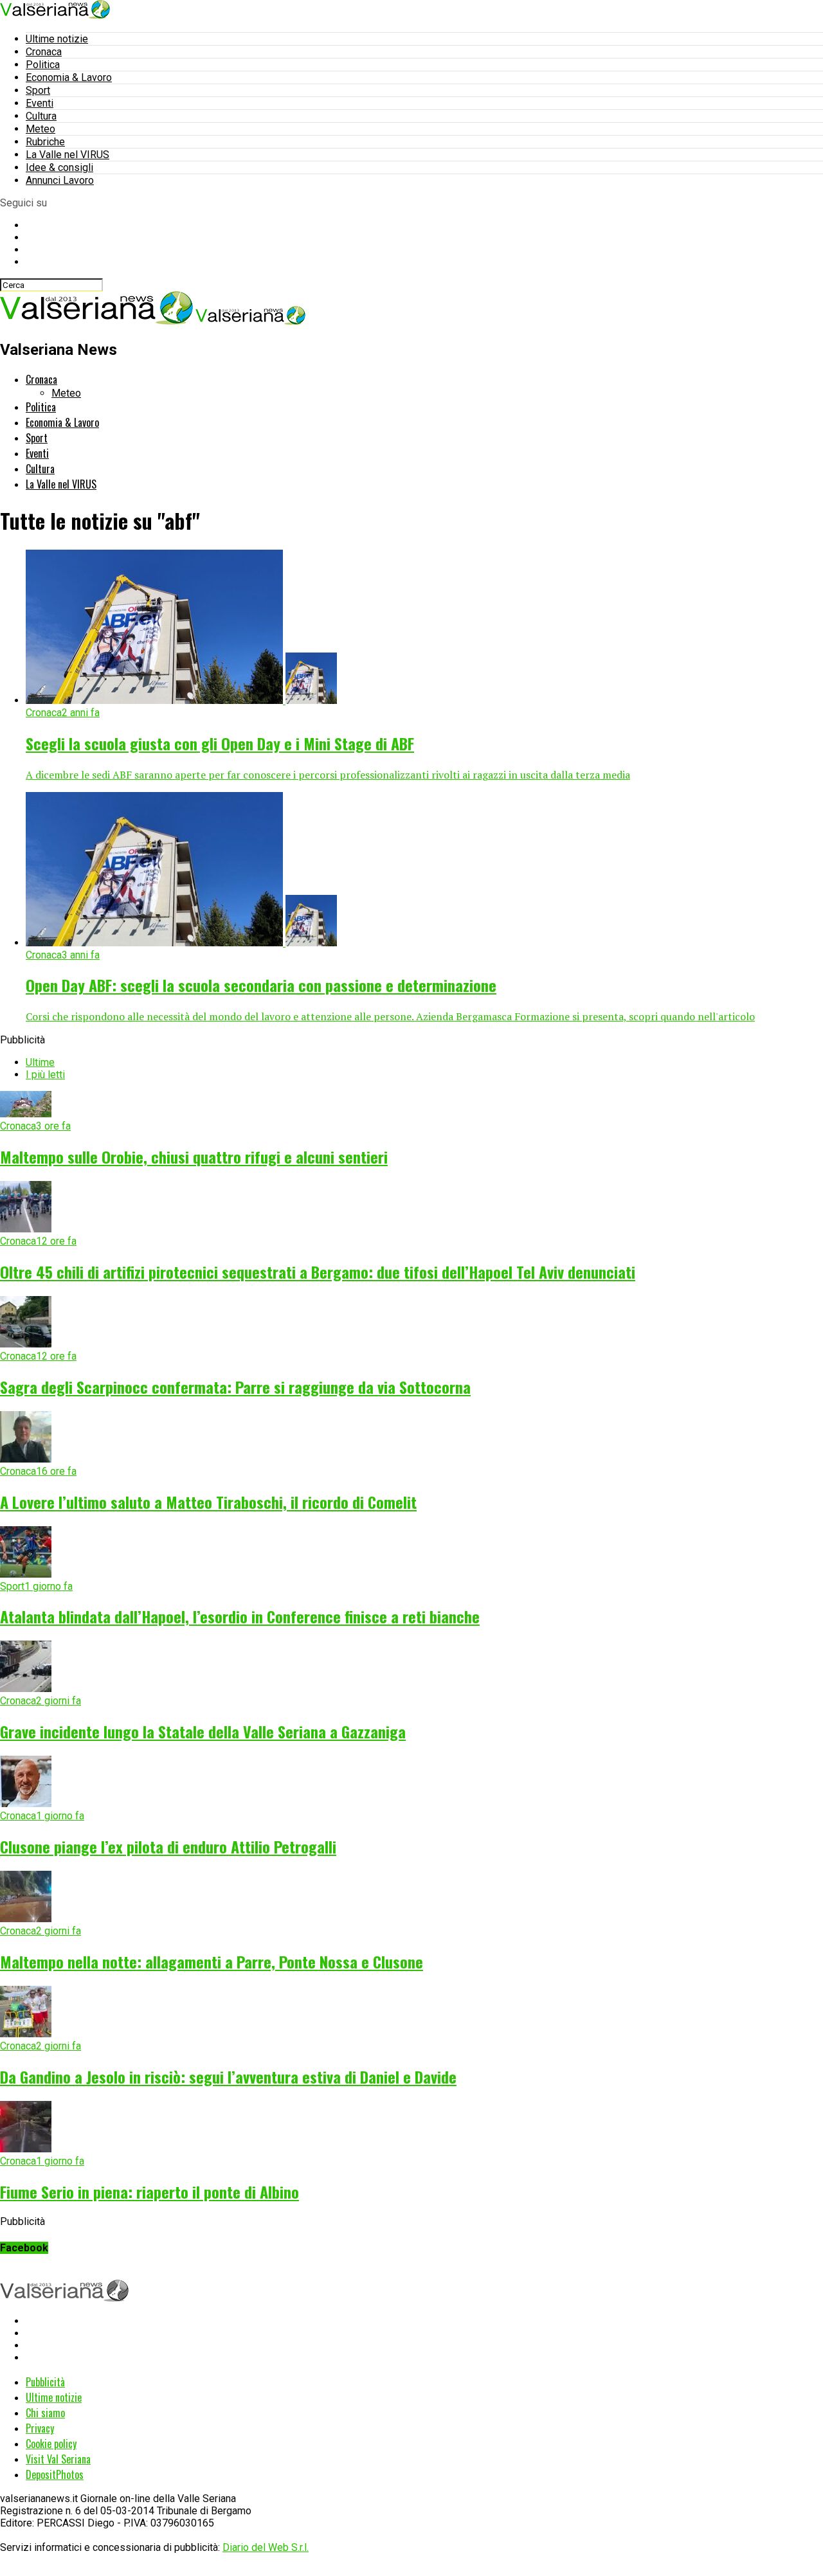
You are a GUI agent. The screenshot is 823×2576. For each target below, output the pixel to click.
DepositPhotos (55, 2474)
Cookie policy (51, 2444)
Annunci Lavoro (60, 180)
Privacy (40, 2428)
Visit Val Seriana (58, 2459)
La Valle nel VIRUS (68, 155)
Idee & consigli (59, 167)
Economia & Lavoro (69, 77)
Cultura (41, 116)
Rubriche (45, 142)
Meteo (41, 129)
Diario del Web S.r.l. (266, 2547)
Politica (43, 65)
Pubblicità (45, 2382)
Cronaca (44, 52)
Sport (38, 90)
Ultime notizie (57, 39)
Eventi (40, 103)
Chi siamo (45, 2413)
